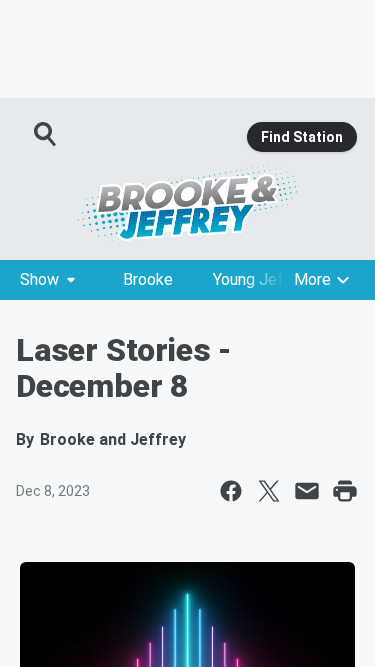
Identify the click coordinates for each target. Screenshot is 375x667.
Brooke (148, 279)
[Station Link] (187, 202)
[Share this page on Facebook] (231, 491)
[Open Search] (46, 134)
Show (39, 279)
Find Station (302, 137)
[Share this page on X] (269, 491)
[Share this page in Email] (307, 491)
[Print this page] (345, 491)
